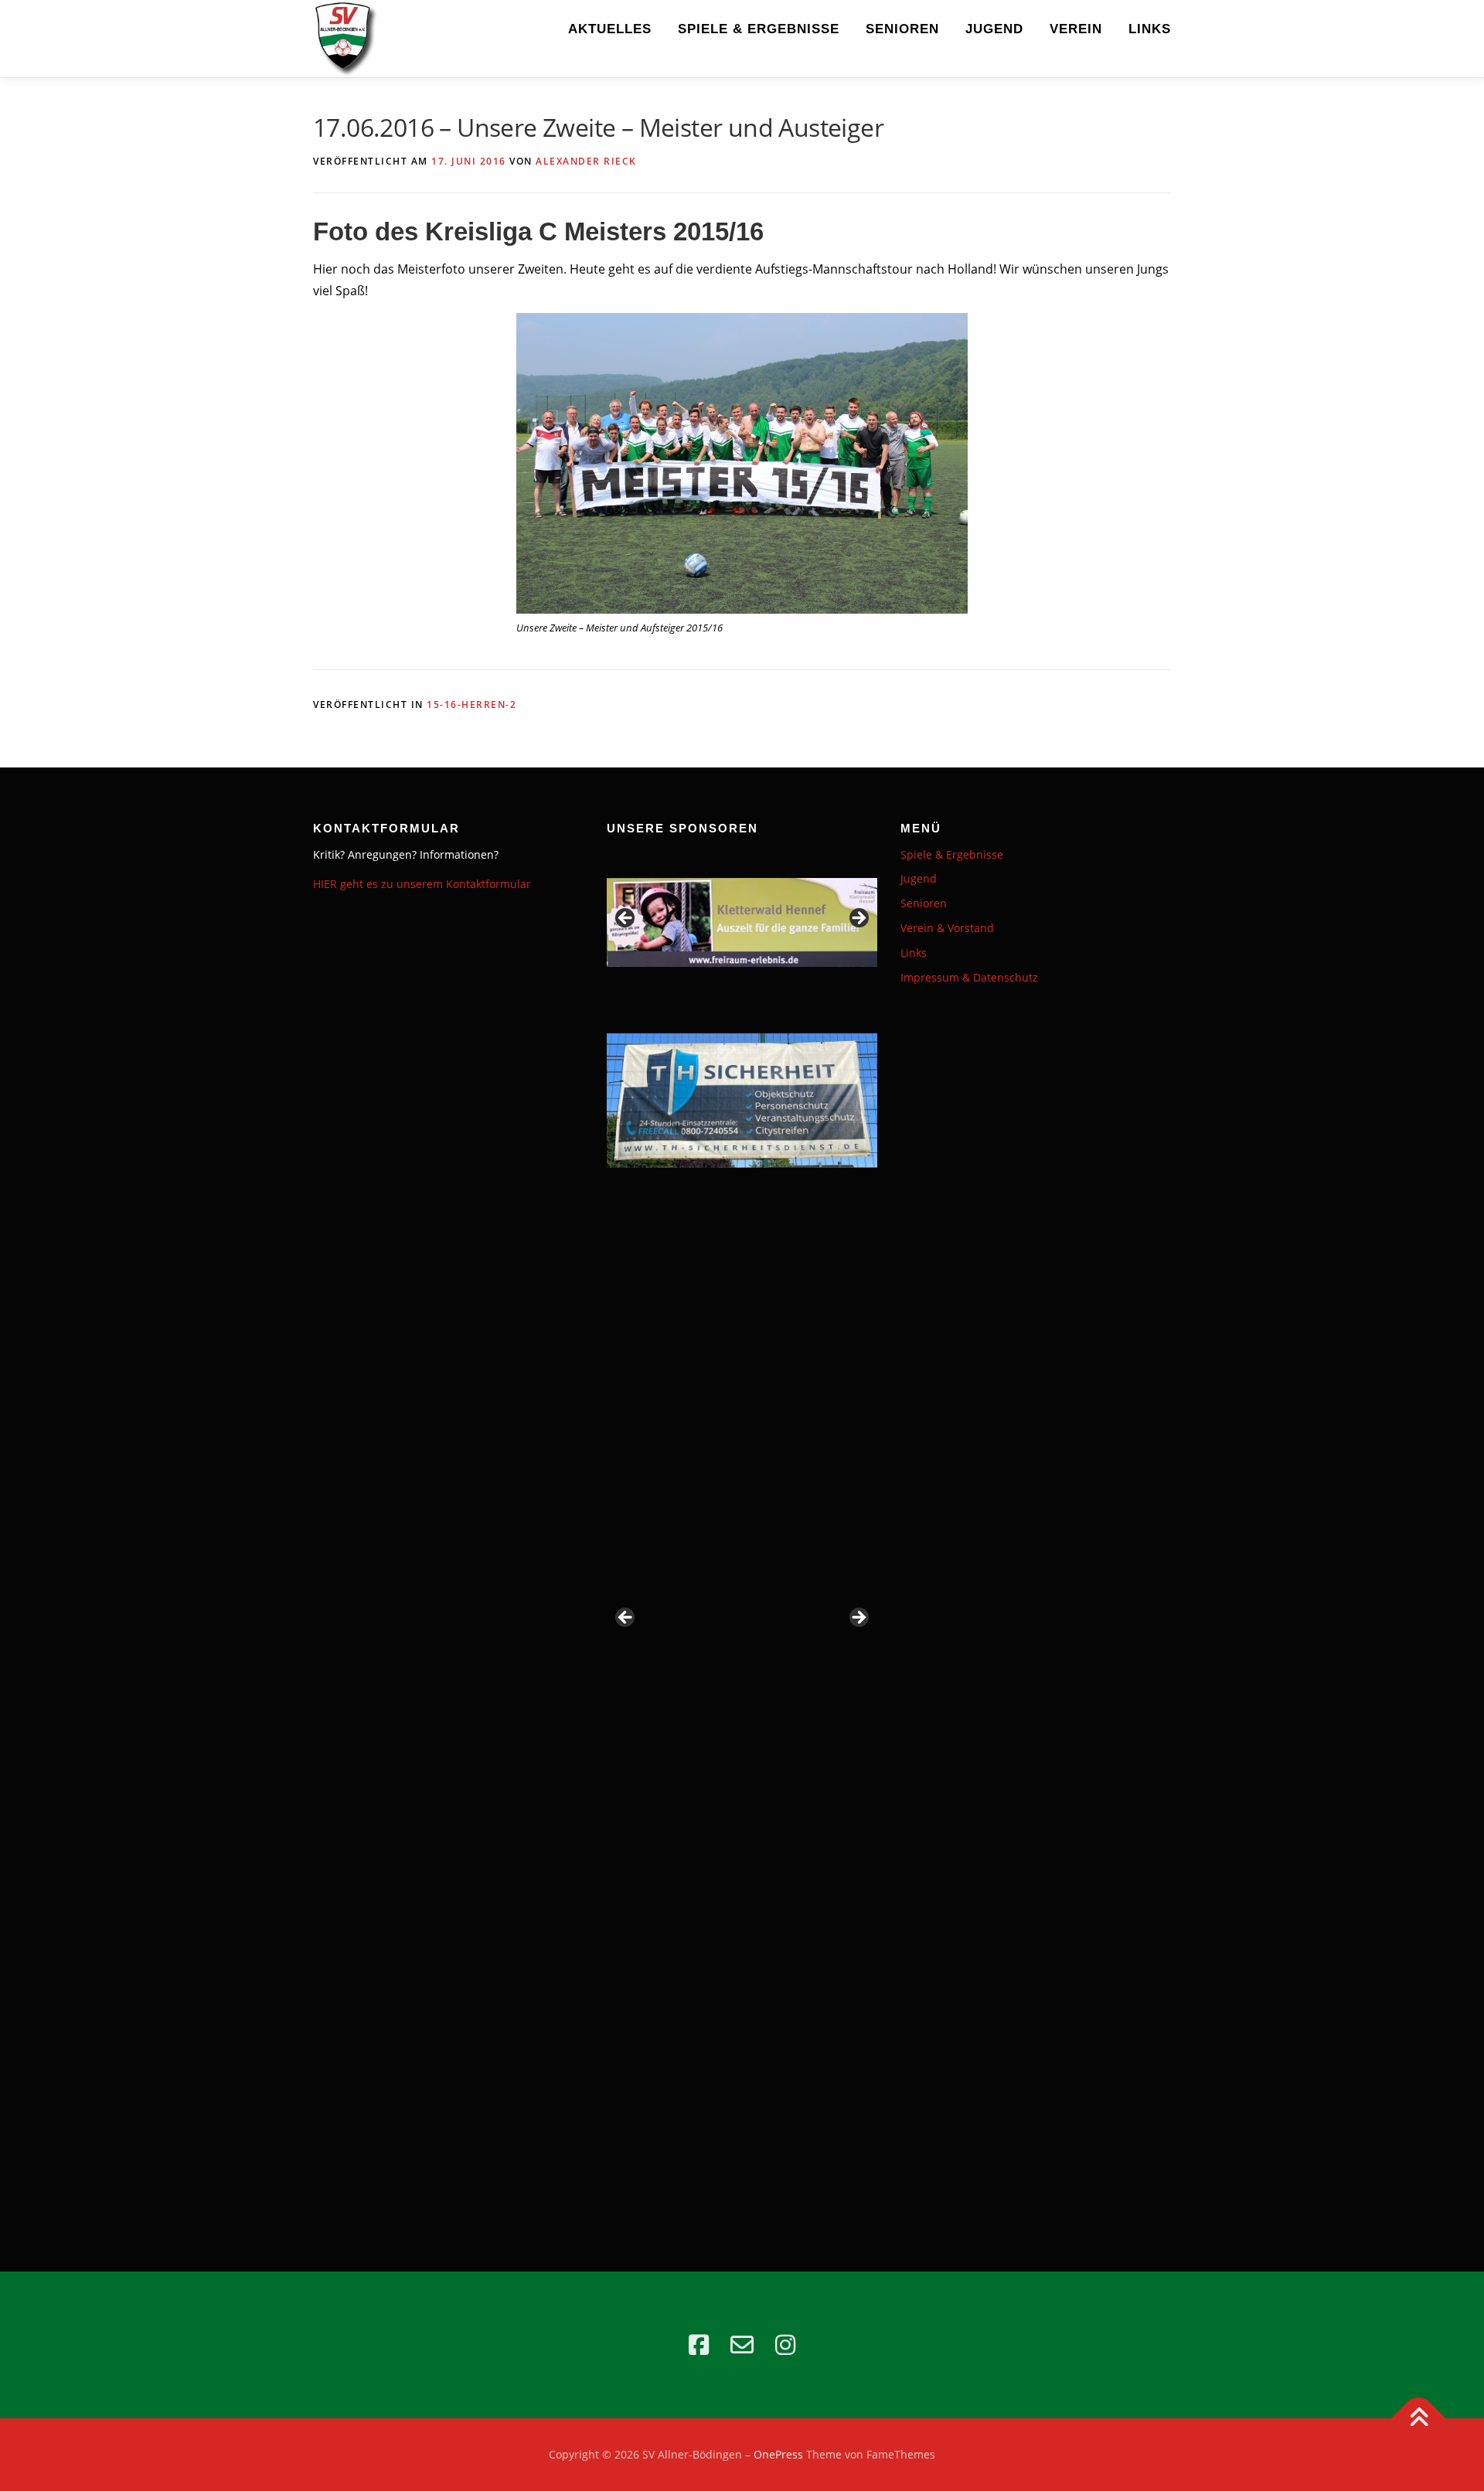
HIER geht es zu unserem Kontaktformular (422, 884)
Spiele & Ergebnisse (759, 29)
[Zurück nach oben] (1419, 2419)
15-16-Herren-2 (471, 704)
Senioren (902, 29)
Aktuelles (610, 29)
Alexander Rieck (586, 161)
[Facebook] (699, 2345)
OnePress (778, 2454)
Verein (1076, 29)
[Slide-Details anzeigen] (742, 923)
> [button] (858, 919)
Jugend (994, 29)
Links (1150, 29)
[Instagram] (785, 2345)
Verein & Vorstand (947, 928)
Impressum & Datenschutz (969, 977)
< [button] (626, 919)
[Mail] (742, 2345)
